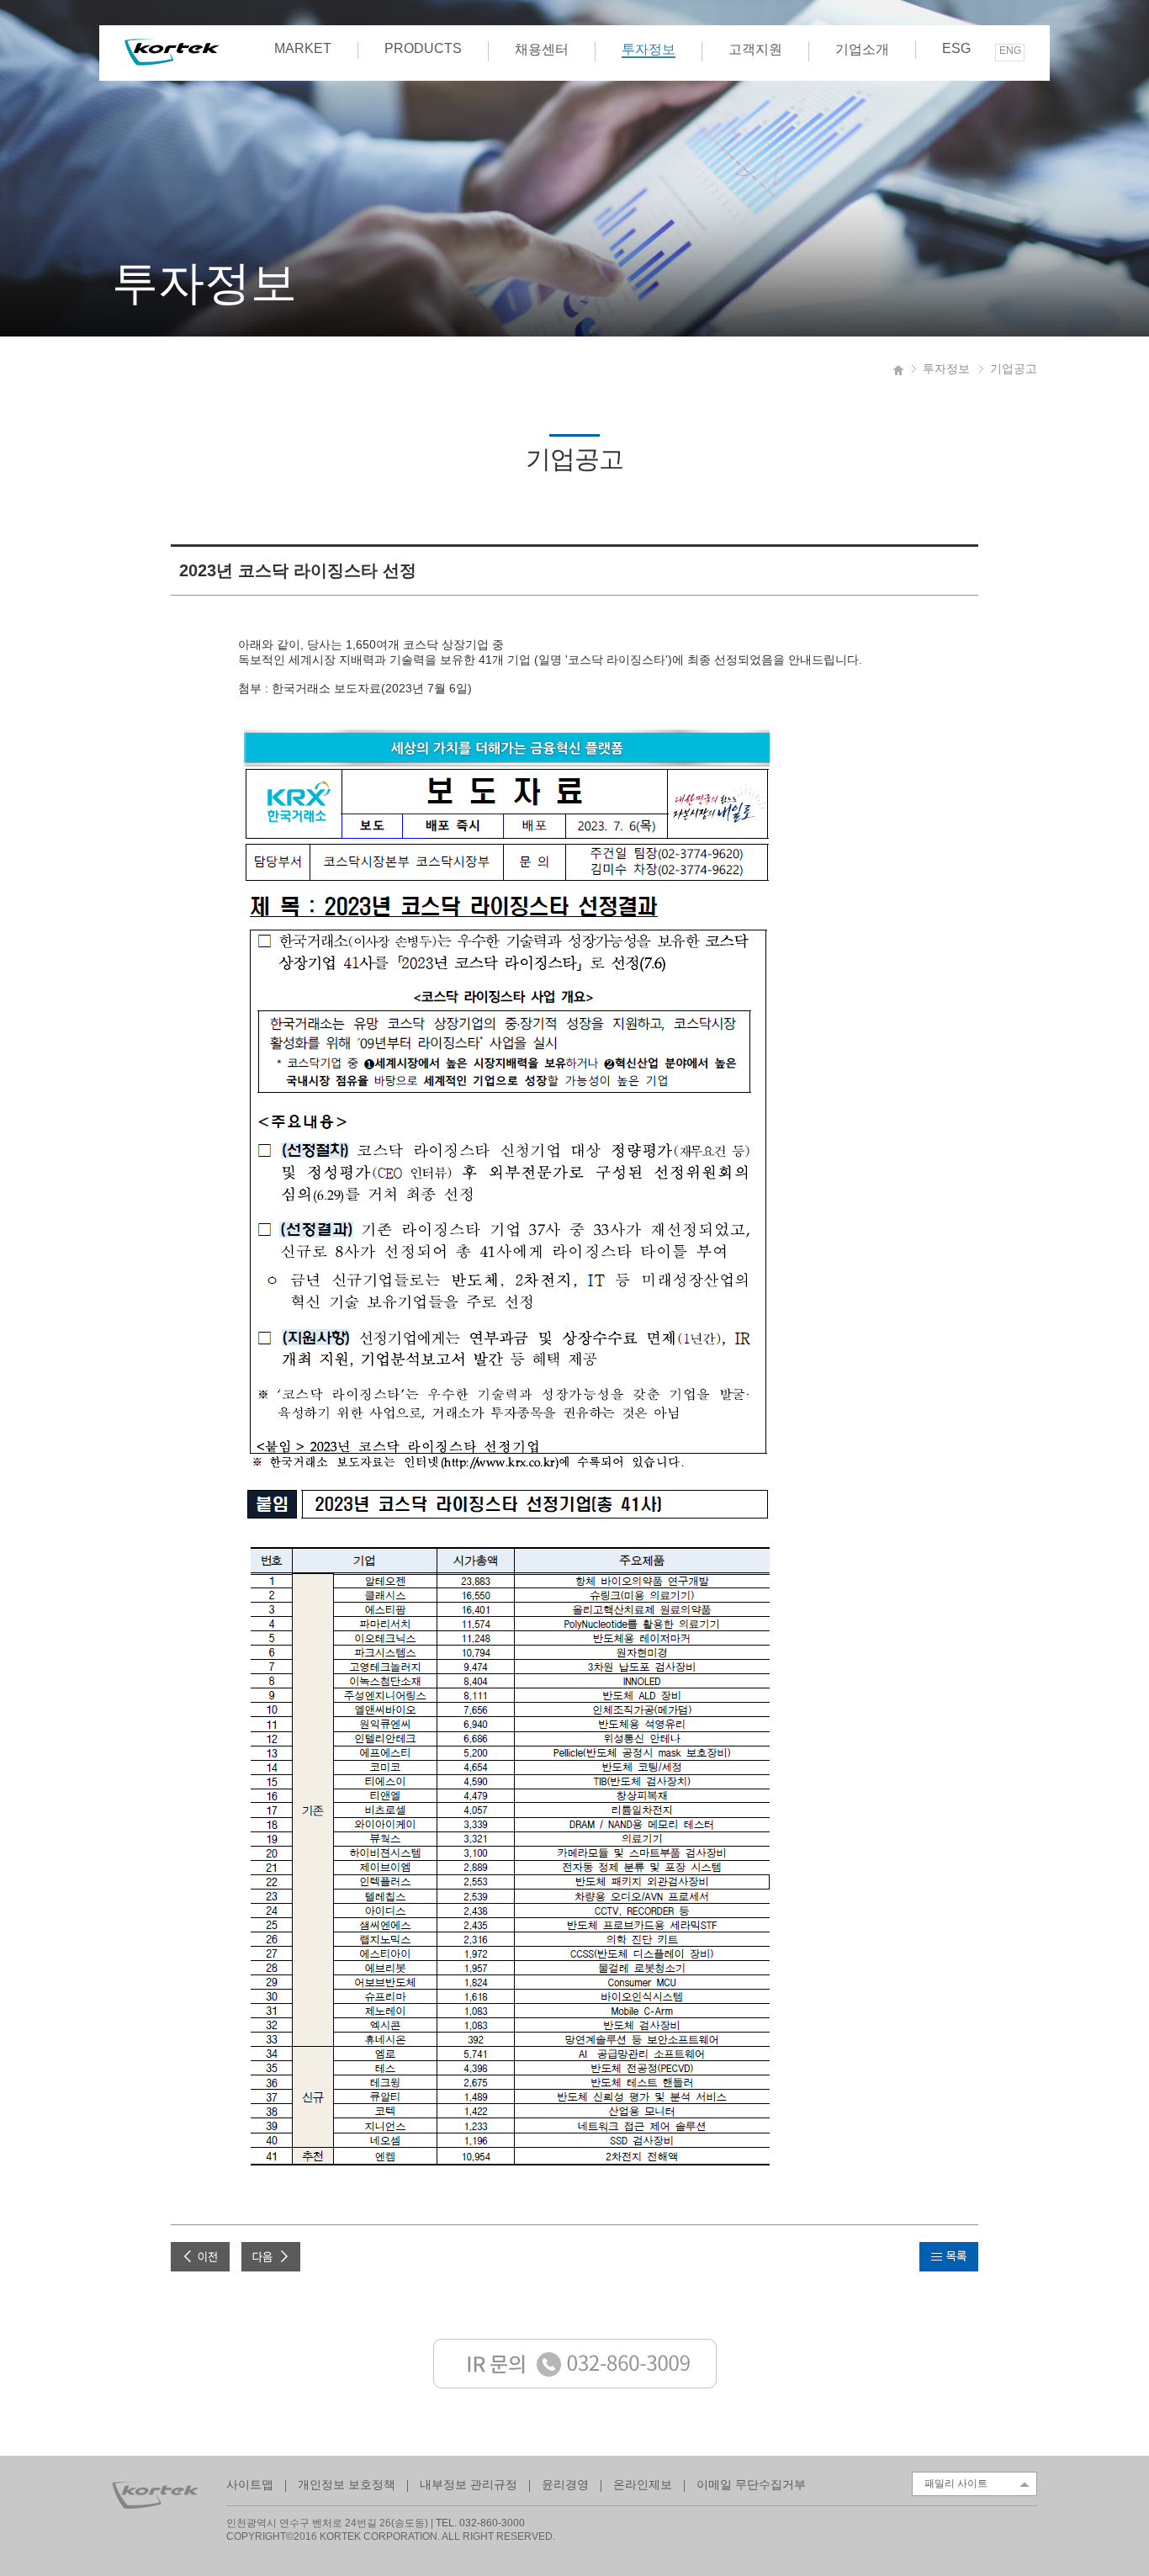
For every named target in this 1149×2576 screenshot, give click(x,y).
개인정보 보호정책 (347, 2484)
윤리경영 (565, 2484)
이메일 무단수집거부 (751, 2484)
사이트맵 (250, 2484)
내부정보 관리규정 (469, 2484)
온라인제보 (643, 2484)
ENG (1010, 50)
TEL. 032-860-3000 (480, 2523)
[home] (899, 368)
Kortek (172, 52)
